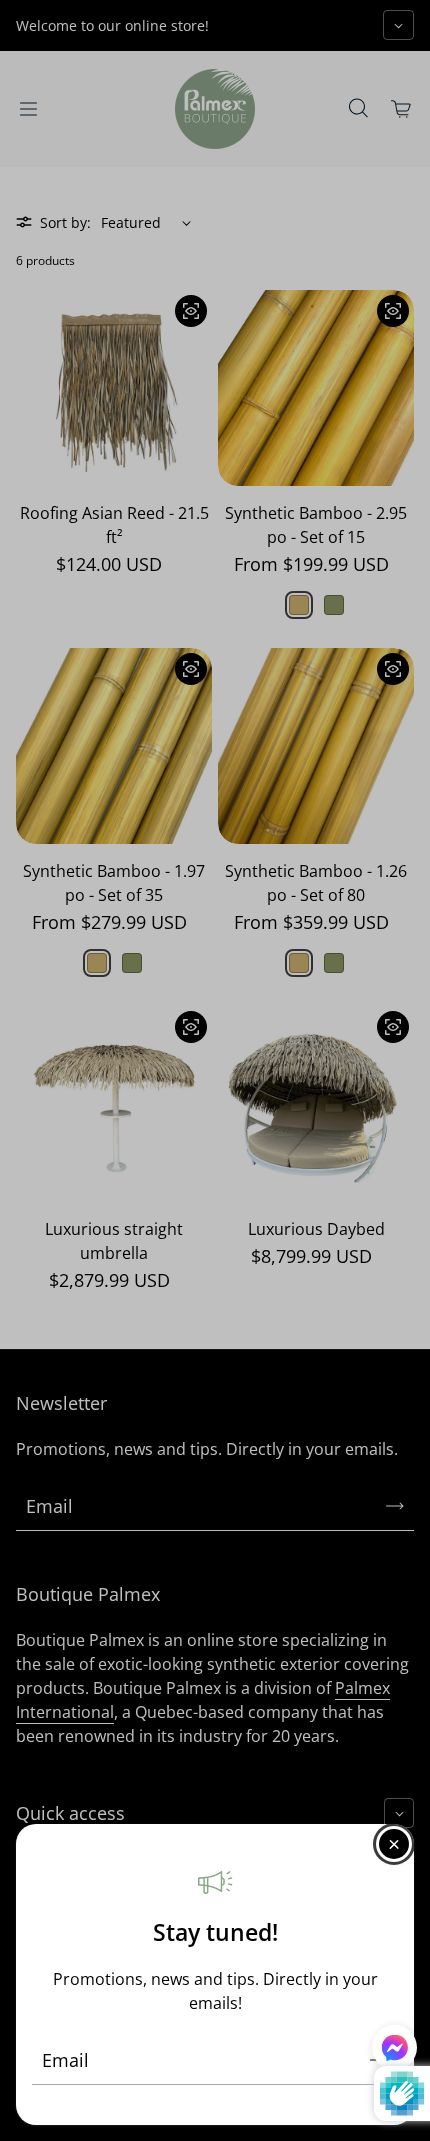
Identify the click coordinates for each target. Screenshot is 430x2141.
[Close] (394, 1844)
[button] (394, 2051)
